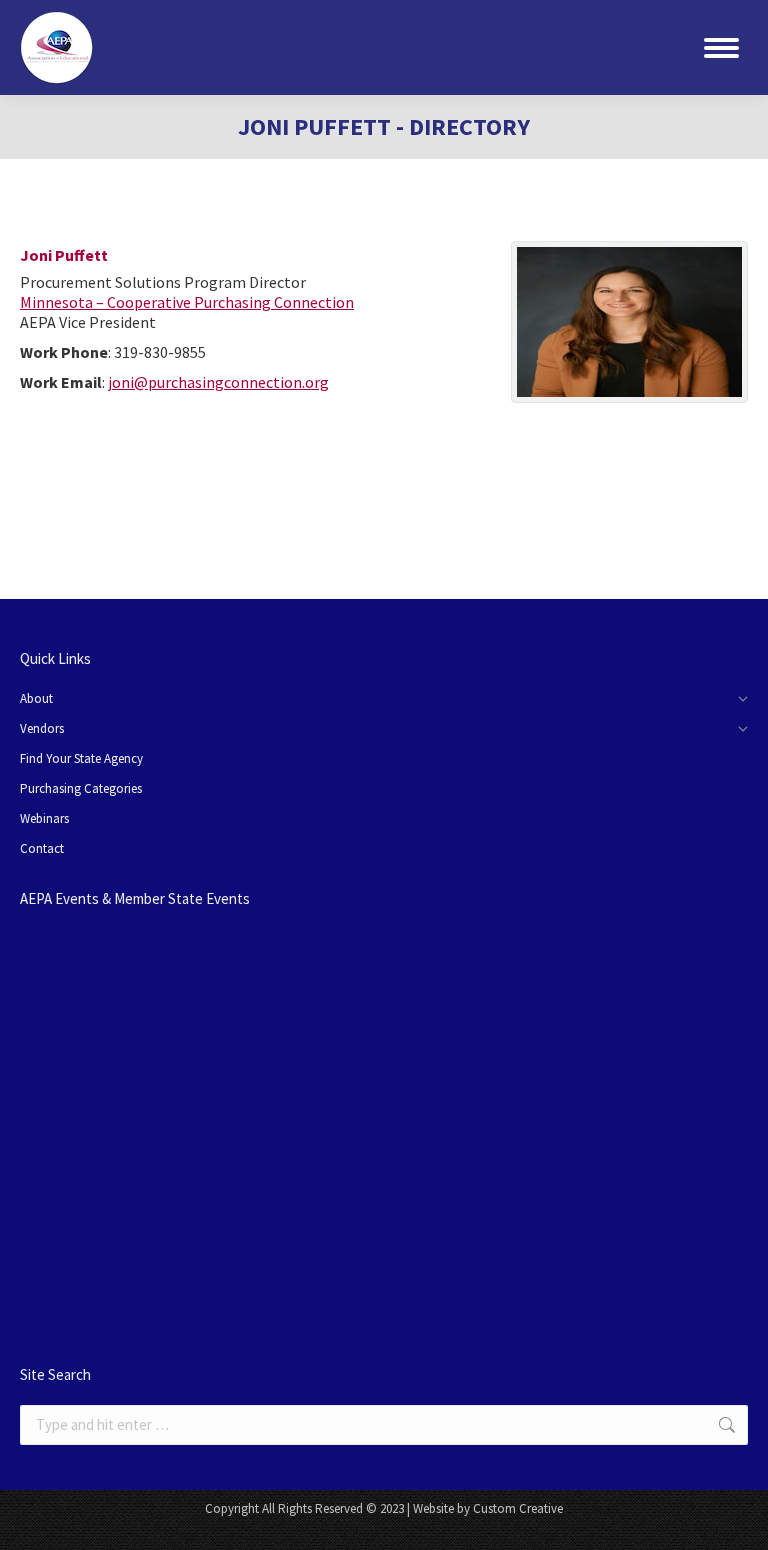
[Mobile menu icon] (721, 48)
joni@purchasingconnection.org (218, 382)
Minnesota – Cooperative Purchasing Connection (187, 302)
